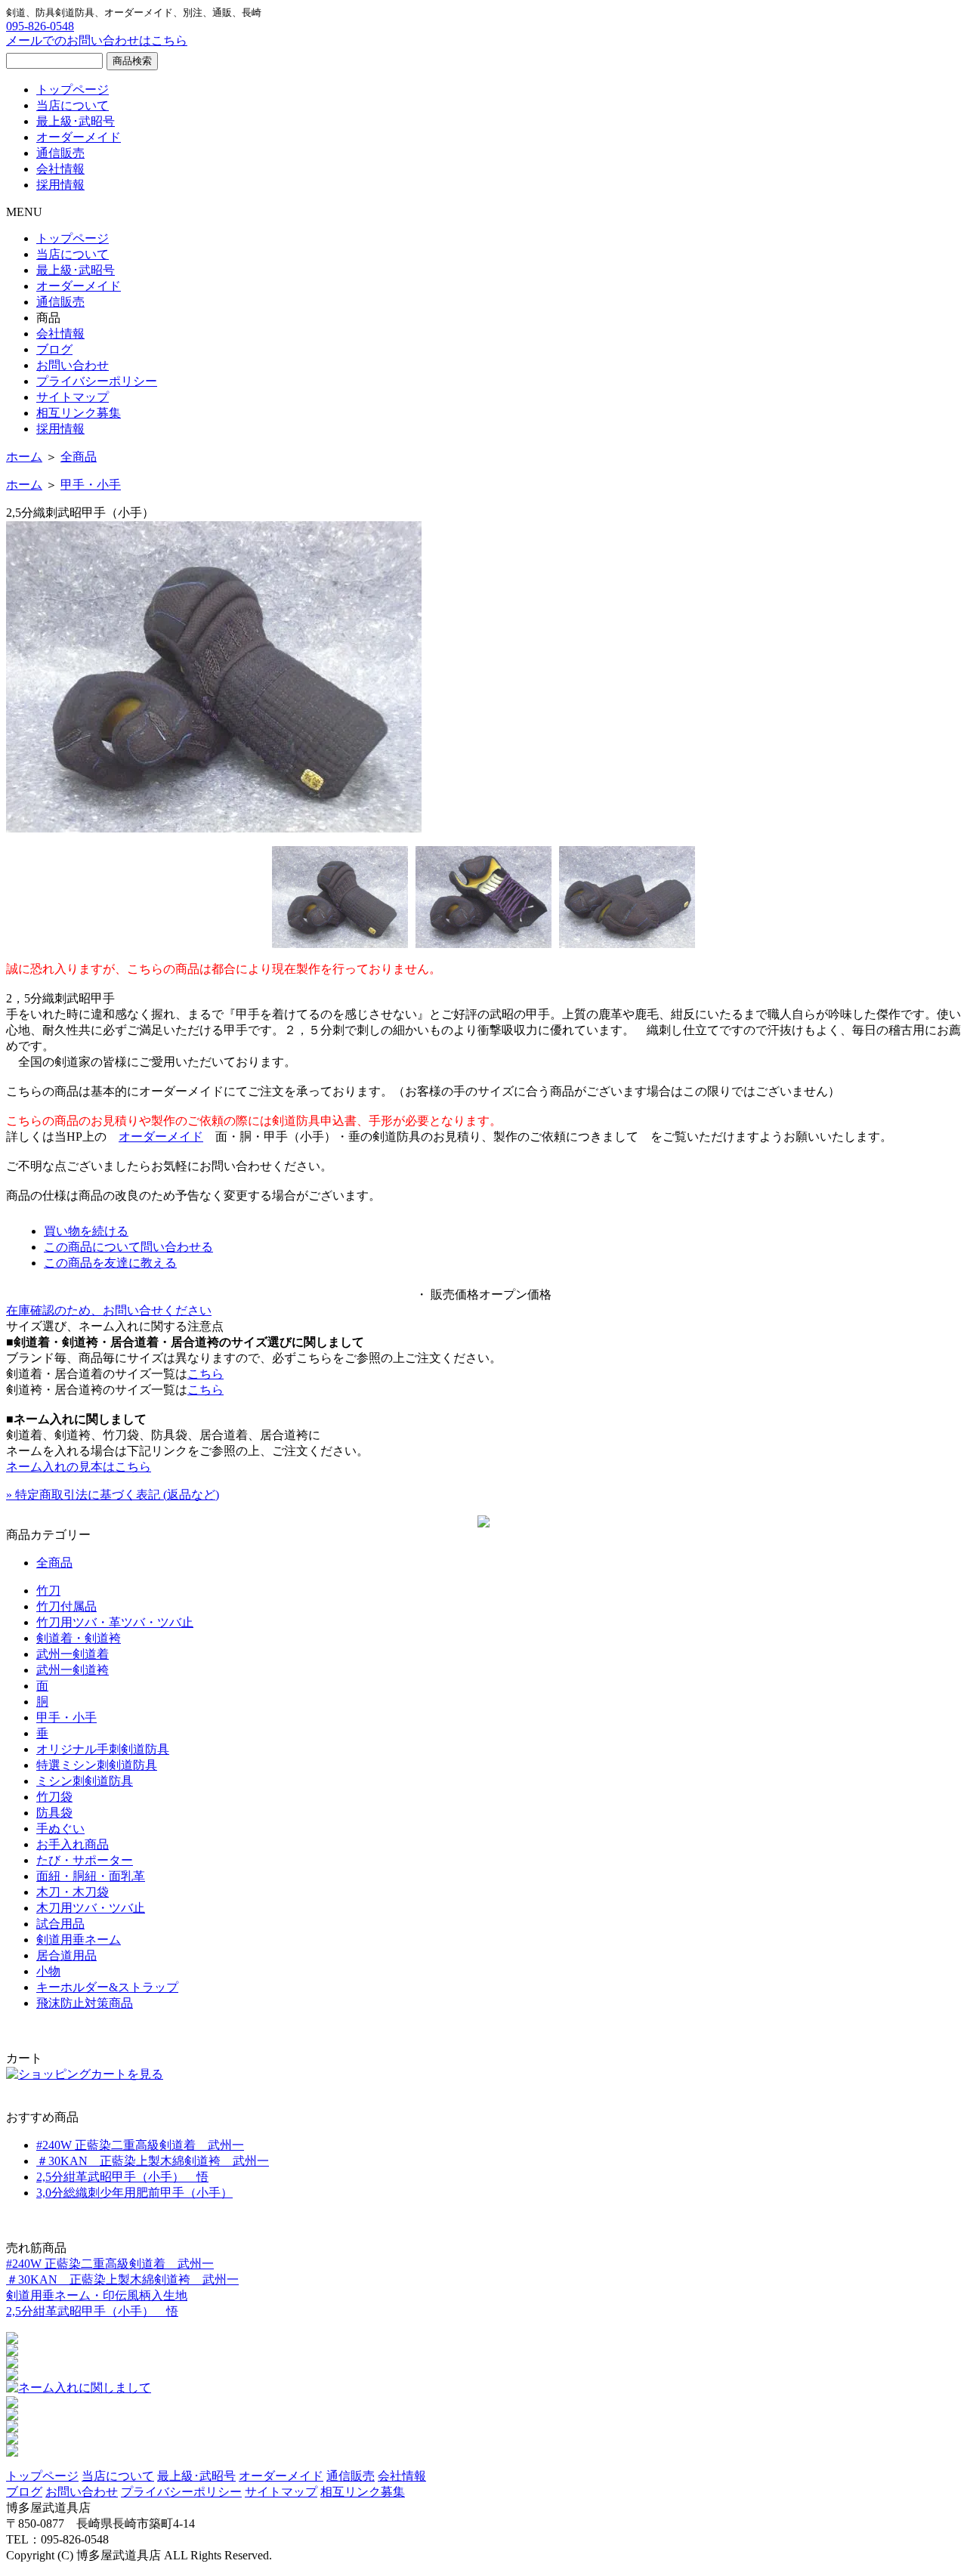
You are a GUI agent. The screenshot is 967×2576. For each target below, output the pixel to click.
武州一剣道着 (73, 1654)
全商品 (79, 457)
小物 (48, 1971)
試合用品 (60, 1924)
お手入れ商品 (73, 1844)
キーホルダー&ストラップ (107, 1987)
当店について (73, 105)
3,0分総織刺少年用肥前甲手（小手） (134, 2193)
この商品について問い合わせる (128, 1247)
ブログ (54, 349)
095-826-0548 (40, 26)
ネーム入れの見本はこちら (79, 1467)
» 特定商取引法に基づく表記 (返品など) (113, 1495)
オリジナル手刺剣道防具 (103, 1749)
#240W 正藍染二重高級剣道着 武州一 (140, 2145)
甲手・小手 (91, 485)
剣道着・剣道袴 (79, 1638)
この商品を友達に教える (110, 1263)
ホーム (24, 457)
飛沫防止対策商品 (85, 2003)
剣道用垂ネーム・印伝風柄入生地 (97, 2295)
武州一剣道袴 (73, 1670)
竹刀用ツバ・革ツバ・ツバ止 (115, 1622)
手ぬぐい (60, 1829)
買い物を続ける (86, 1231)
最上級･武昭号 (76, 121)
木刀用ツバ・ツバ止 (91, 1908)
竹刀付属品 (66, 1606)
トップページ (73, 90)
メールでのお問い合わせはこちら (97, 40)
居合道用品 (66, 1955)
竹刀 (48, 1591)
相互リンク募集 (79, 413)
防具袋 (54, 1813)
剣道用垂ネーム (79, 1940)
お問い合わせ (73, 365)
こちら (205, 1374)
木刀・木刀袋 (73, 1892)
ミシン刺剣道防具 (85, 1781)
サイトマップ (73, 397)
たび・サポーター (85, 1860)
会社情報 (60, 169)
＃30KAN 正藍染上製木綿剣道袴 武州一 (153, 2161)
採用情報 (60, 185)
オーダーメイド (79, 137)
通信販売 (60, 153)
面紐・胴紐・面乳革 (91, 1876)
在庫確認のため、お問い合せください (109, 1310)
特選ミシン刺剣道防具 (97, 1765)
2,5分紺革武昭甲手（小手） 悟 (122, 2177)
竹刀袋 (54, 1797)
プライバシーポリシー (97, 381)
